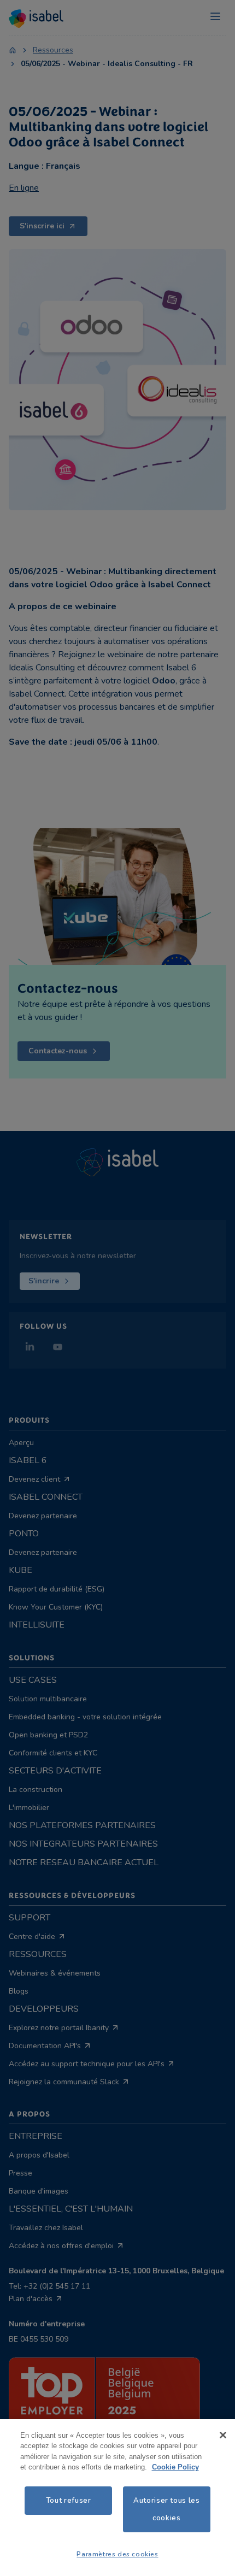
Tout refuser (69, 2501)
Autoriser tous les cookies (167, 2509)
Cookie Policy (175, 2467)
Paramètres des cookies (117, 2554)
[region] (117, 2498)
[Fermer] (223, 2435)
